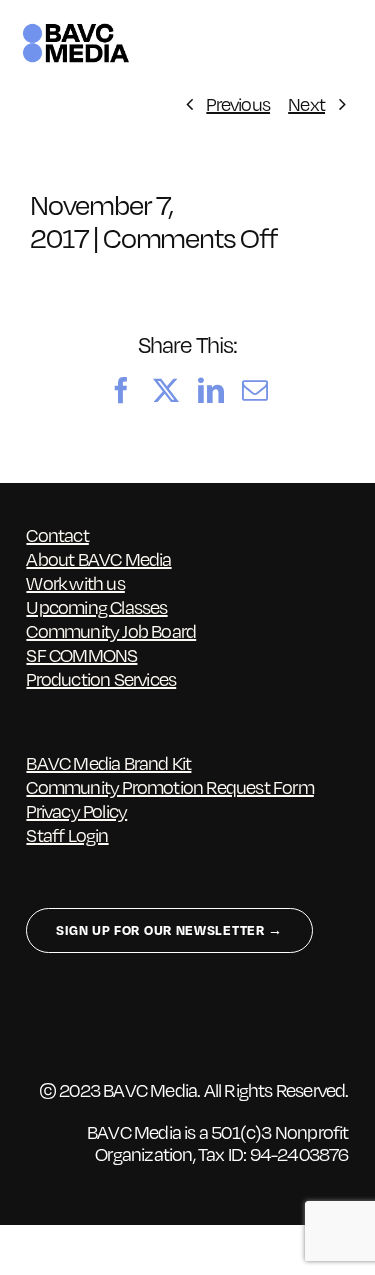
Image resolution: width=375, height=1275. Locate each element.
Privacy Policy (76, 811)
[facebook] (35, 1026)
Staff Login (67, 835)
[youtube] (191, 1026)
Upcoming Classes (96, 607)
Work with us (75, 583)
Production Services (101, 679)
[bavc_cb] (76, 30)
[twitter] (74, 1026)
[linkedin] (152, 1026)
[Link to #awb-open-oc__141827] (343, 43)
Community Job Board (111, 631)
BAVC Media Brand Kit (108, 763)
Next (306, 104)
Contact (57, 535)
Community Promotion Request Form (169, 787)
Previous (238, 104)
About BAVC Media (98, 559)
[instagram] (113, 1026)
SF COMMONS (81, 655)
